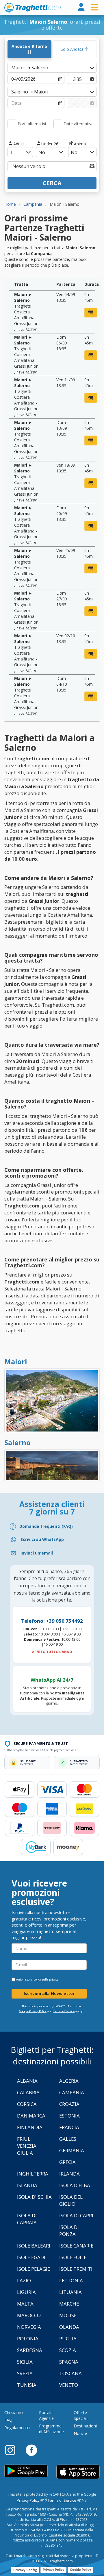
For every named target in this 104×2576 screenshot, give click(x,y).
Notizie (80, 2433)
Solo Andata (73, 49)
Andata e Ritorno (29, 46)
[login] (81, 7)
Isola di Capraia (27, 2219)
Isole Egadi (31, 2257)
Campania (72, 2092)
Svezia (25, 2373)
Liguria (26, 2292)
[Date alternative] (58, 124)
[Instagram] (13, 2450)
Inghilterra (33, 2174)
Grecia (67, 2162)
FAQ (8, 2420)
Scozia (68, 2350)
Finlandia (30, 2127)
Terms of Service (64, 2011)
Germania (72, 2150)
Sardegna (30, 2350)
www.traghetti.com (32, 8)
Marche (69, 2304)
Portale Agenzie (46, 2415)
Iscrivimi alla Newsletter (49, 1993)
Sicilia (25, 2362)
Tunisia (27, 2385)
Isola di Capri (76, 2215)
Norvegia (29, 2327)
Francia (69, 2127)
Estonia (69, 2116)
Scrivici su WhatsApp (42, 1539)
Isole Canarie (76, 2246)
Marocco (29, 2315)
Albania (27, 2081)
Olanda (69, 2327)
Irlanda (69, 2174)
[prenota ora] (91, 313)
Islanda (27, 2185)
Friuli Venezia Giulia (27, 2146)
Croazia (69, 2104)
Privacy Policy (28, 2500)
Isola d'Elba (75, 2185)
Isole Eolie (73, 2257)
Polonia (28, 2338)
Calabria (28, 2092)
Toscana (70, 2373)
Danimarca (31, 2116)
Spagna (69, 2362)
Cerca (52, 183)
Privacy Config (25, 2570)
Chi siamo (14, 2412)
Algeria (69, 2081)
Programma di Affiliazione (51, 2429)
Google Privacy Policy (33, 2011)
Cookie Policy (80, 2570)
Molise (68, 2315)
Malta (25, 2304)
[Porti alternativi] (12, 124)
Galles (68, 2139)
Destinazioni (85, 2426)
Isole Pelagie (34, 2269)
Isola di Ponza (69, 2231)
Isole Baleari (34, 2246)
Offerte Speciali (81, 2415)
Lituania (70, 2292)
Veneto (69, 2385)
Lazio (24, 2280)
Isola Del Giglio (71, 2200)
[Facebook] (31, 2450)
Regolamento (17, 2428)
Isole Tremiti (76, 2269)
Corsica (27, 2104)
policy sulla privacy (46, 1979)
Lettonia (71, 2280)
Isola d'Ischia (34, 2197)
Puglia (68, 2338)
